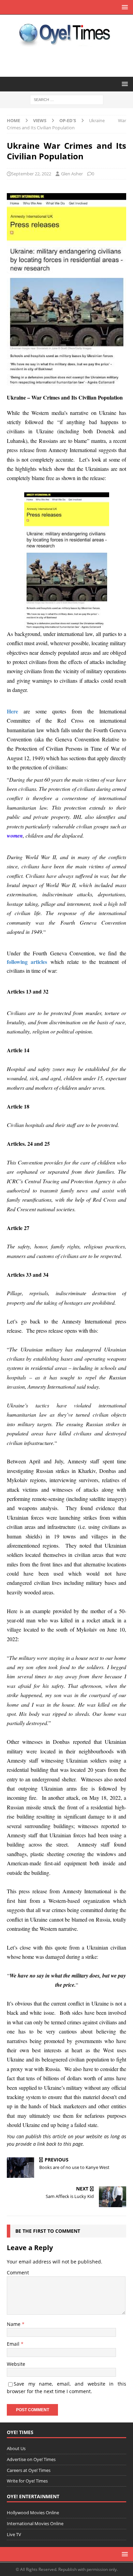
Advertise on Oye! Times (31, 2459)
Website (16, 2364)
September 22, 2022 (31, 174)
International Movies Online (35, 2523)
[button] (124, 7)
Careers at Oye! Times (29, 2470)
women (15, 836)
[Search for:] (67, 99)
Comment (18, 2273)
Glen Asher (72, 174)
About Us (16, 2448)
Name (14, 2324)
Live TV (14, 2534)
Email (14, 2344)
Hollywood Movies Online (33, 2513)
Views (40, 120)
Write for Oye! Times (27, 2481)
